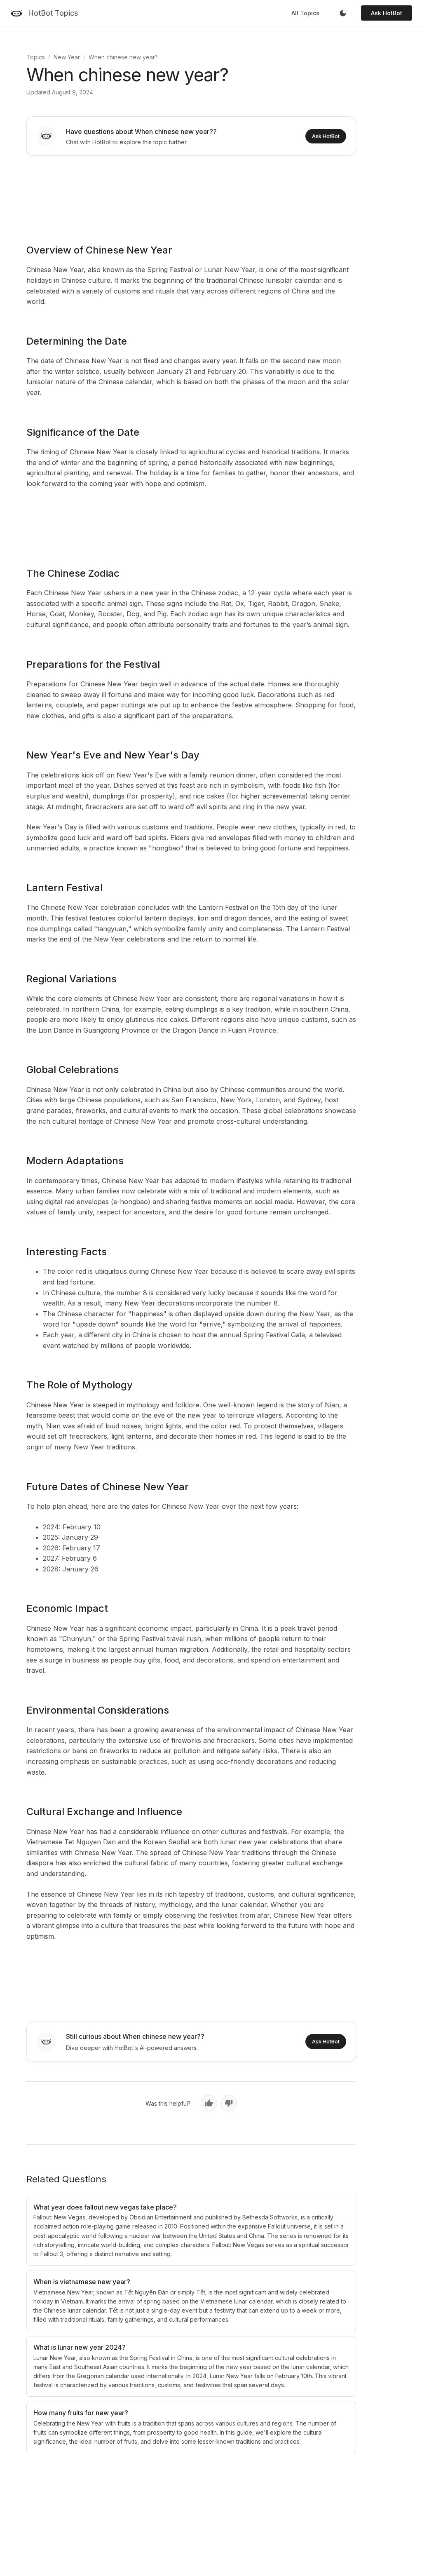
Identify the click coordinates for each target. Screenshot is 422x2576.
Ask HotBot (387, 13)
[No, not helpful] (229, 2103)
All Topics (305, 13)
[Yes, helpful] (209, 2103)
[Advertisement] (191, 194)
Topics (36, 57)
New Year (67, 57)
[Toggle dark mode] (343, 13)
